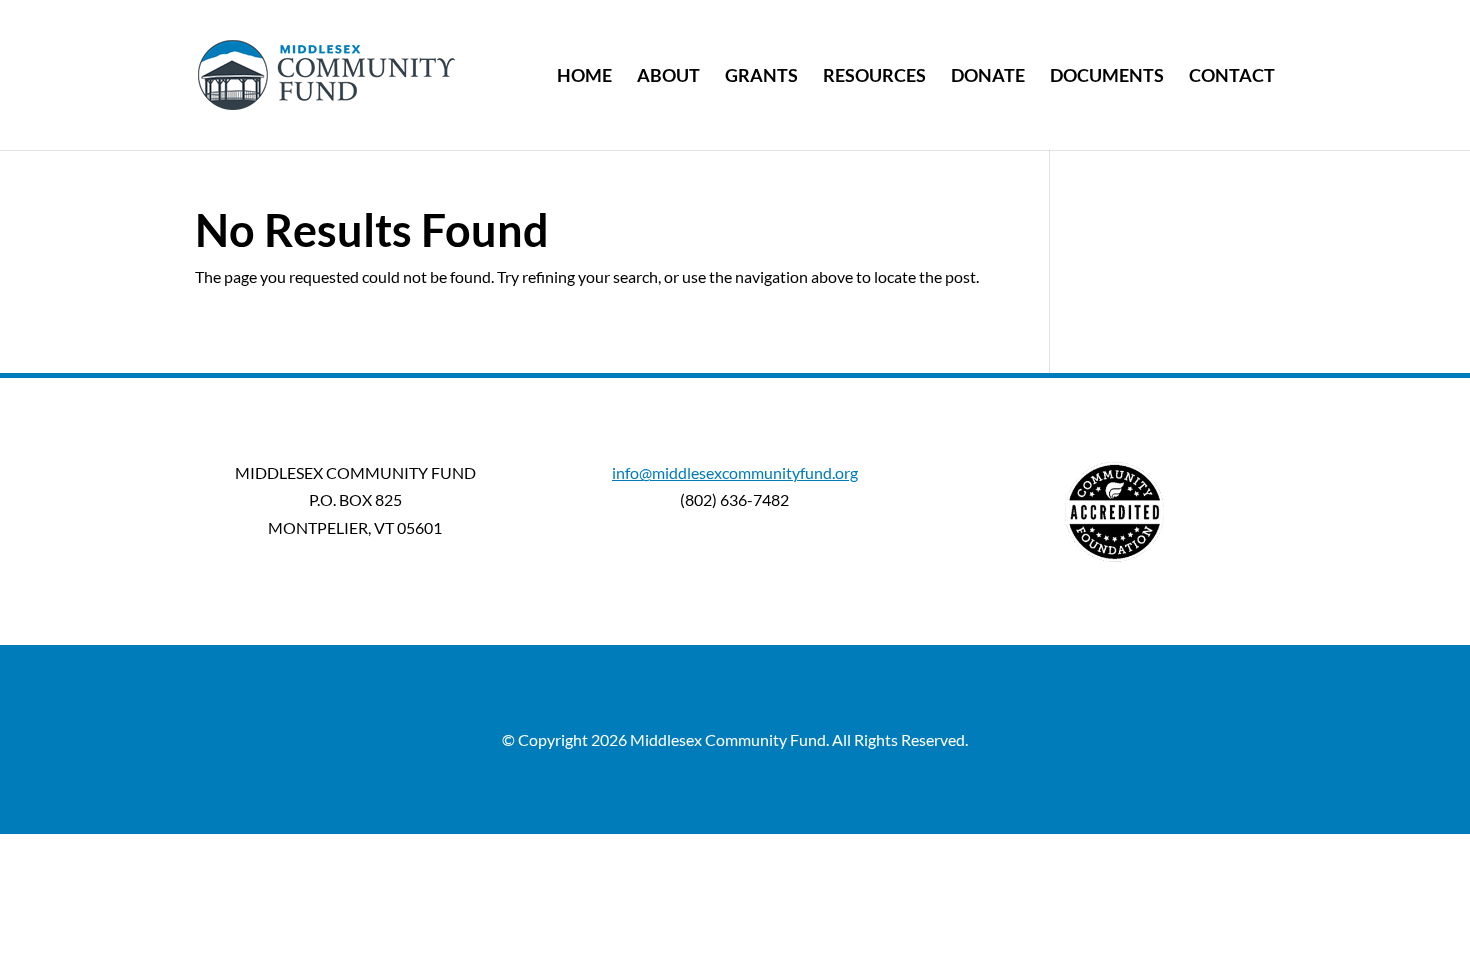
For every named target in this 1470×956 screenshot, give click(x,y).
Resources (874, 77)
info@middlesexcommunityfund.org (735, 472)
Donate (988, 77)
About (668, 77)
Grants (761, 77)
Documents (1107, 77)
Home (584, 77)
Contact (1232, 77)
